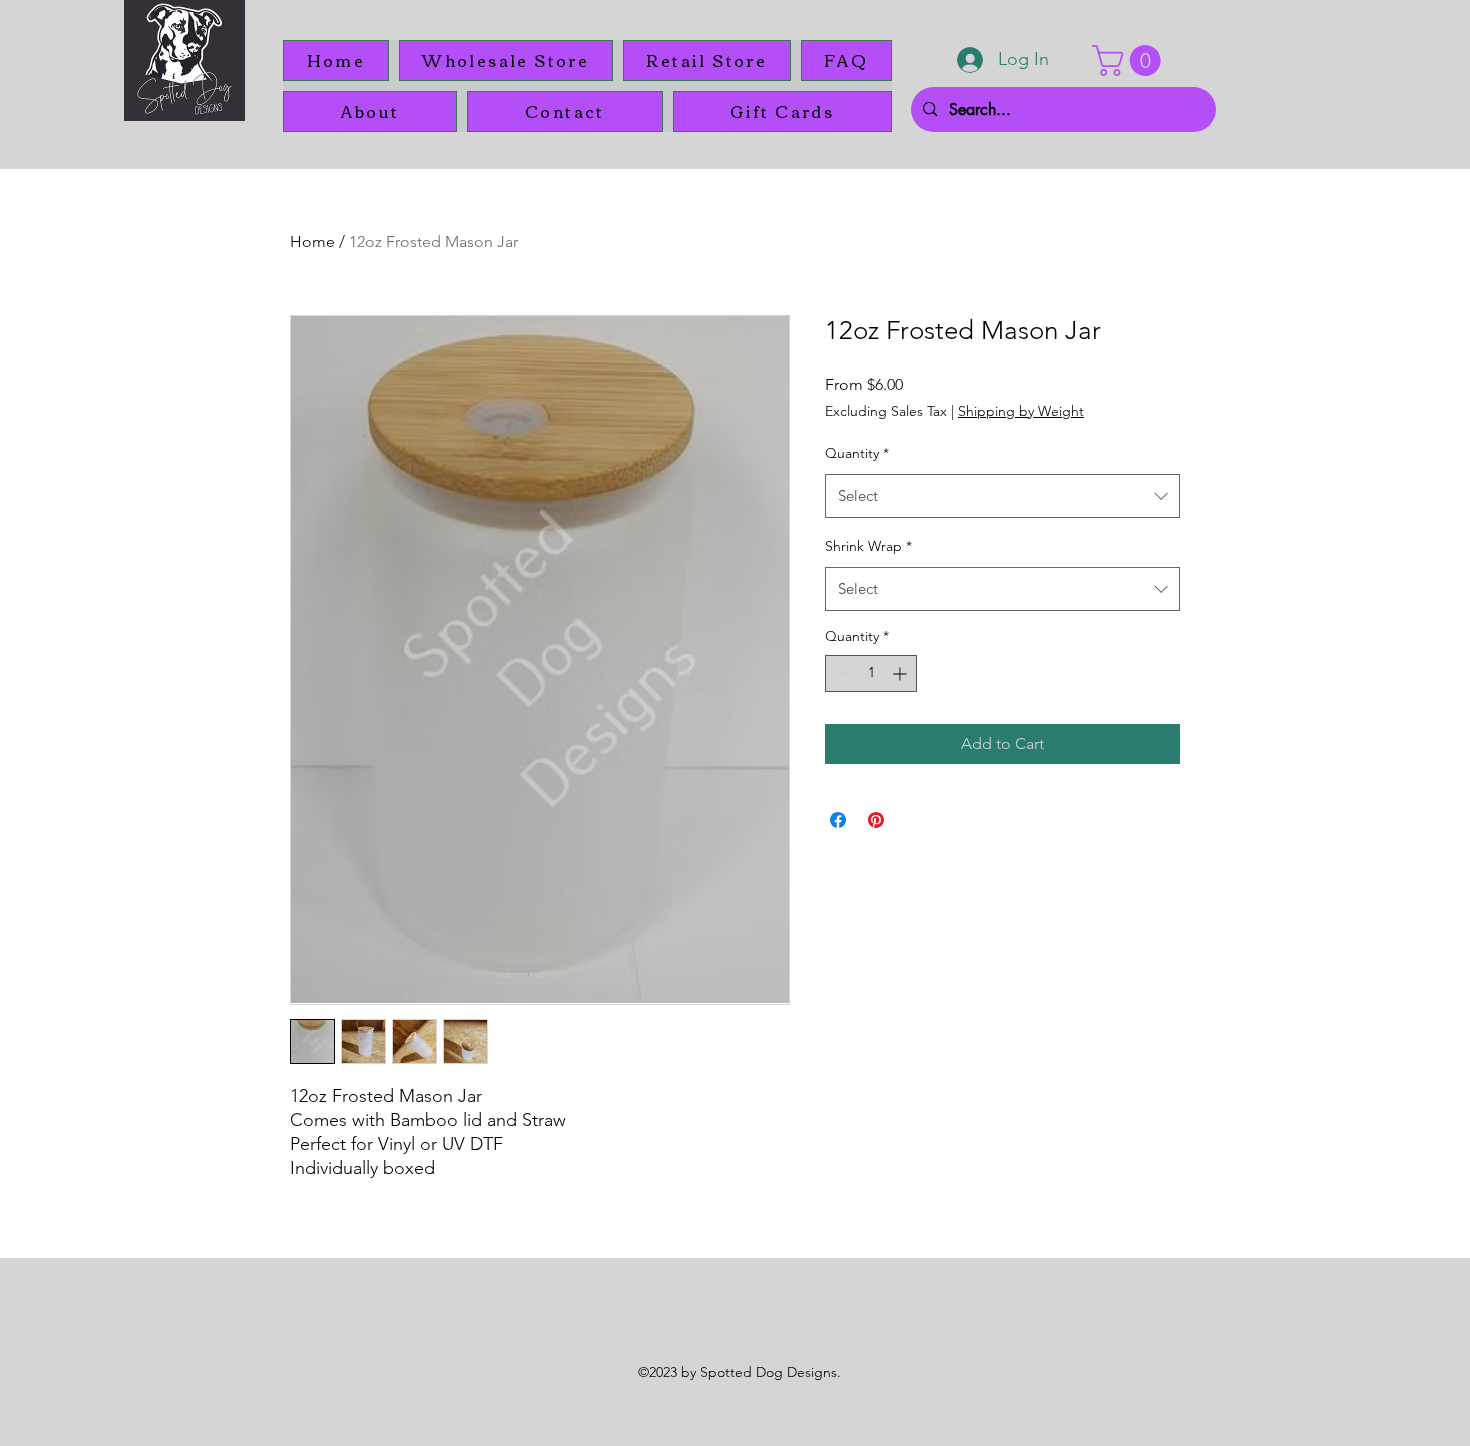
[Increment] (901, 673)
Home (312, 241)
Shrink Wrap (868, 546)
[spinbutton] (871, 673)
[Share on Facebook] (838, 820)
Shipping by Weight (1021, 411)
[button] (1130, 60)
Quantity (857, 453)
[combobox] (1002, 496)
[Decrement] (840, 673)
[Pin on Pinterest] (876, 820)
